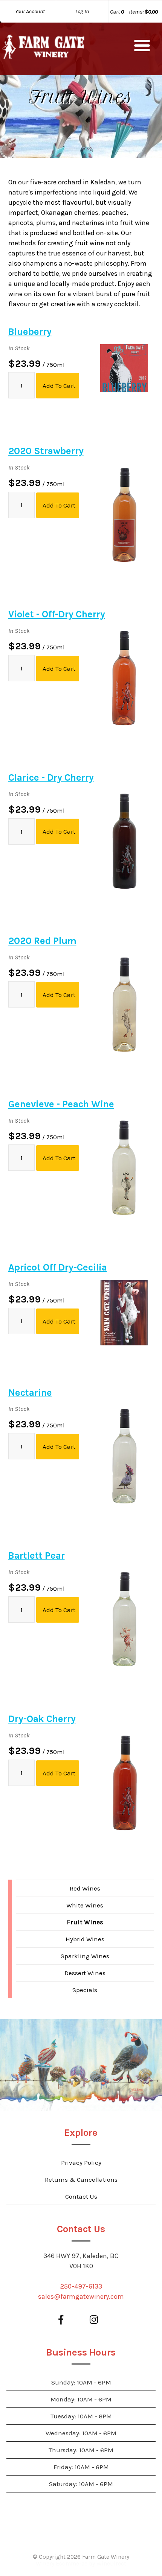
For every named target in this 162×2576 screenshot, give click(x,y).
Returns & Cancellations (81, 2179)
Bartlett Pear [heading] (37, 1555)
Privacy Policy (81, 2163)
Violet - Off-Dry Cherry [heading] (57, 614)
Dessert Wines (85, 1973)
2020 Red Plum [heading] (42, 941)
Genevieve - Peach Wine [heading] (61, 1104)
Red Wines (85, 1888)
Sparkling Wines (85, 1956)
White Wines (85, 1905)
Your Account (30, 11)
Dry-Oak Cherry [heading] (42, 1719)
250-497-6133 (81, 2286)
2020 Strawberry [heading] (46, 451)
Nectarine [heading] (30, 1393)
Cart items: (134, 12)
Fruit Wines (85, 1922)
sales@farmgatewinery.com (81, 2296)
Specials (85, 1990)
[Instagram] (94, 2320)
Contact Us (81, 2196)
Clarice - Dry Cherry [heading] (51, 777)
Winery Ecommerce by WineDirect (81, 2564)
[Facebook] (61, 2320)
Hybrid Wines (85, 1939)
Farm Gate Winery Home (43, 49)
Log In (82, 11)
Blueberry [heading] (30, 332)
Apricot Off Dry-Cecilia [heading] (58, 1267)
